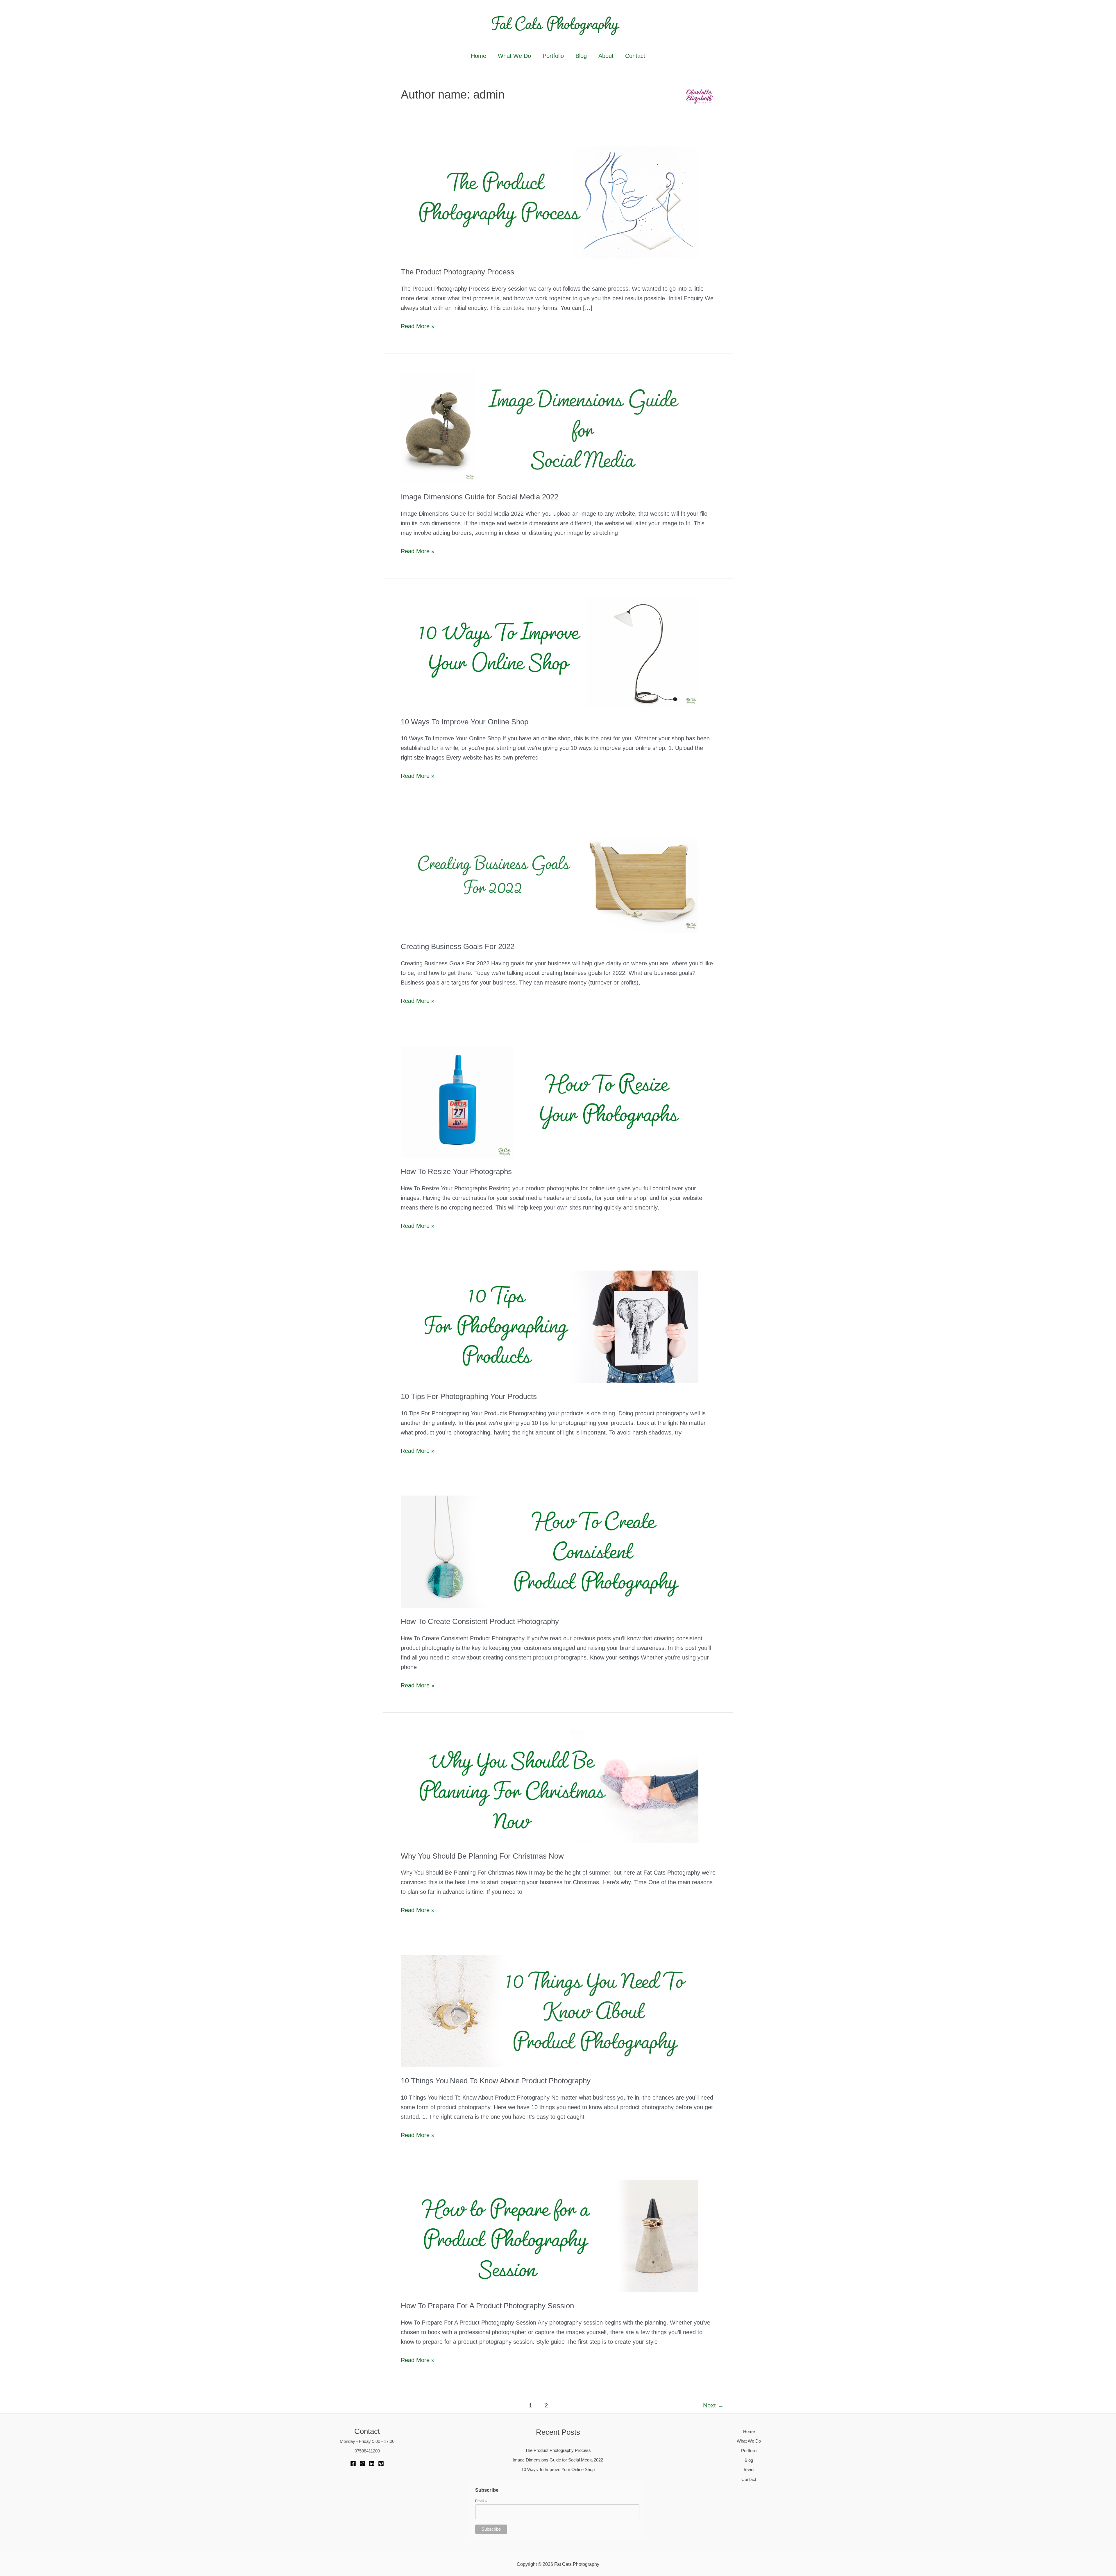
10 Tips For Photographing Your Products (469, 1396)
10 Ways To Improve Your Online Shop (465, 722)
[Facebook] (353, 2464)
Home (479, 56)
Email (481, 2501)
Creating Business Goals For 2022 (458, 946)
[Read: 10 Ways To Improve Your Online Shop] (550, 651)
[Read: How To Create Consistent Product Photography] (550, 1551)
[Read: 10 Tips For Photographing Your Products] (550, 1326)
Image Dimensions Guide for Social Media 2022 (480, 497)
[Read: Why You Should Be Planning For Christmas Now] (550, 1786)
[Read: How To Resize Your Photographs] (550, 1101)
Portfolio (553, 56)
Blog (581, 56)
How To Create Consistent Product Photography (480, 1621)
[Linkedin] (372, 2464)
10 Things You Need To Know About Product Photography (496, 2081)
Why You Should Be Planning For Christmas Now (482, 1856)
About (606, 56)
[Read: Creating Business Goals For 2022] (550, 876)
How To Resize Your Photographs (456, 1171)
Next (713, 2405)
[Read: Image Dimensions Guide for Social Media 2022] (550, 427)
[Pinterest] (381, 2464)
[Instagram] (362, 2464)
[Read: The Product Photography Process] (550, 202)
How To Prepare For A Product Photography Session (487, 2306)
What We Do (514, 56)
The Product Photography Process (457, 272)
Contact (635, 56)
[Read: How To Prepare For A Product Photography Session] (550, 2236)
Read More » (418, 327)
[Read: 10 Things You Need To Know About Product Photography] (550, 2011)
